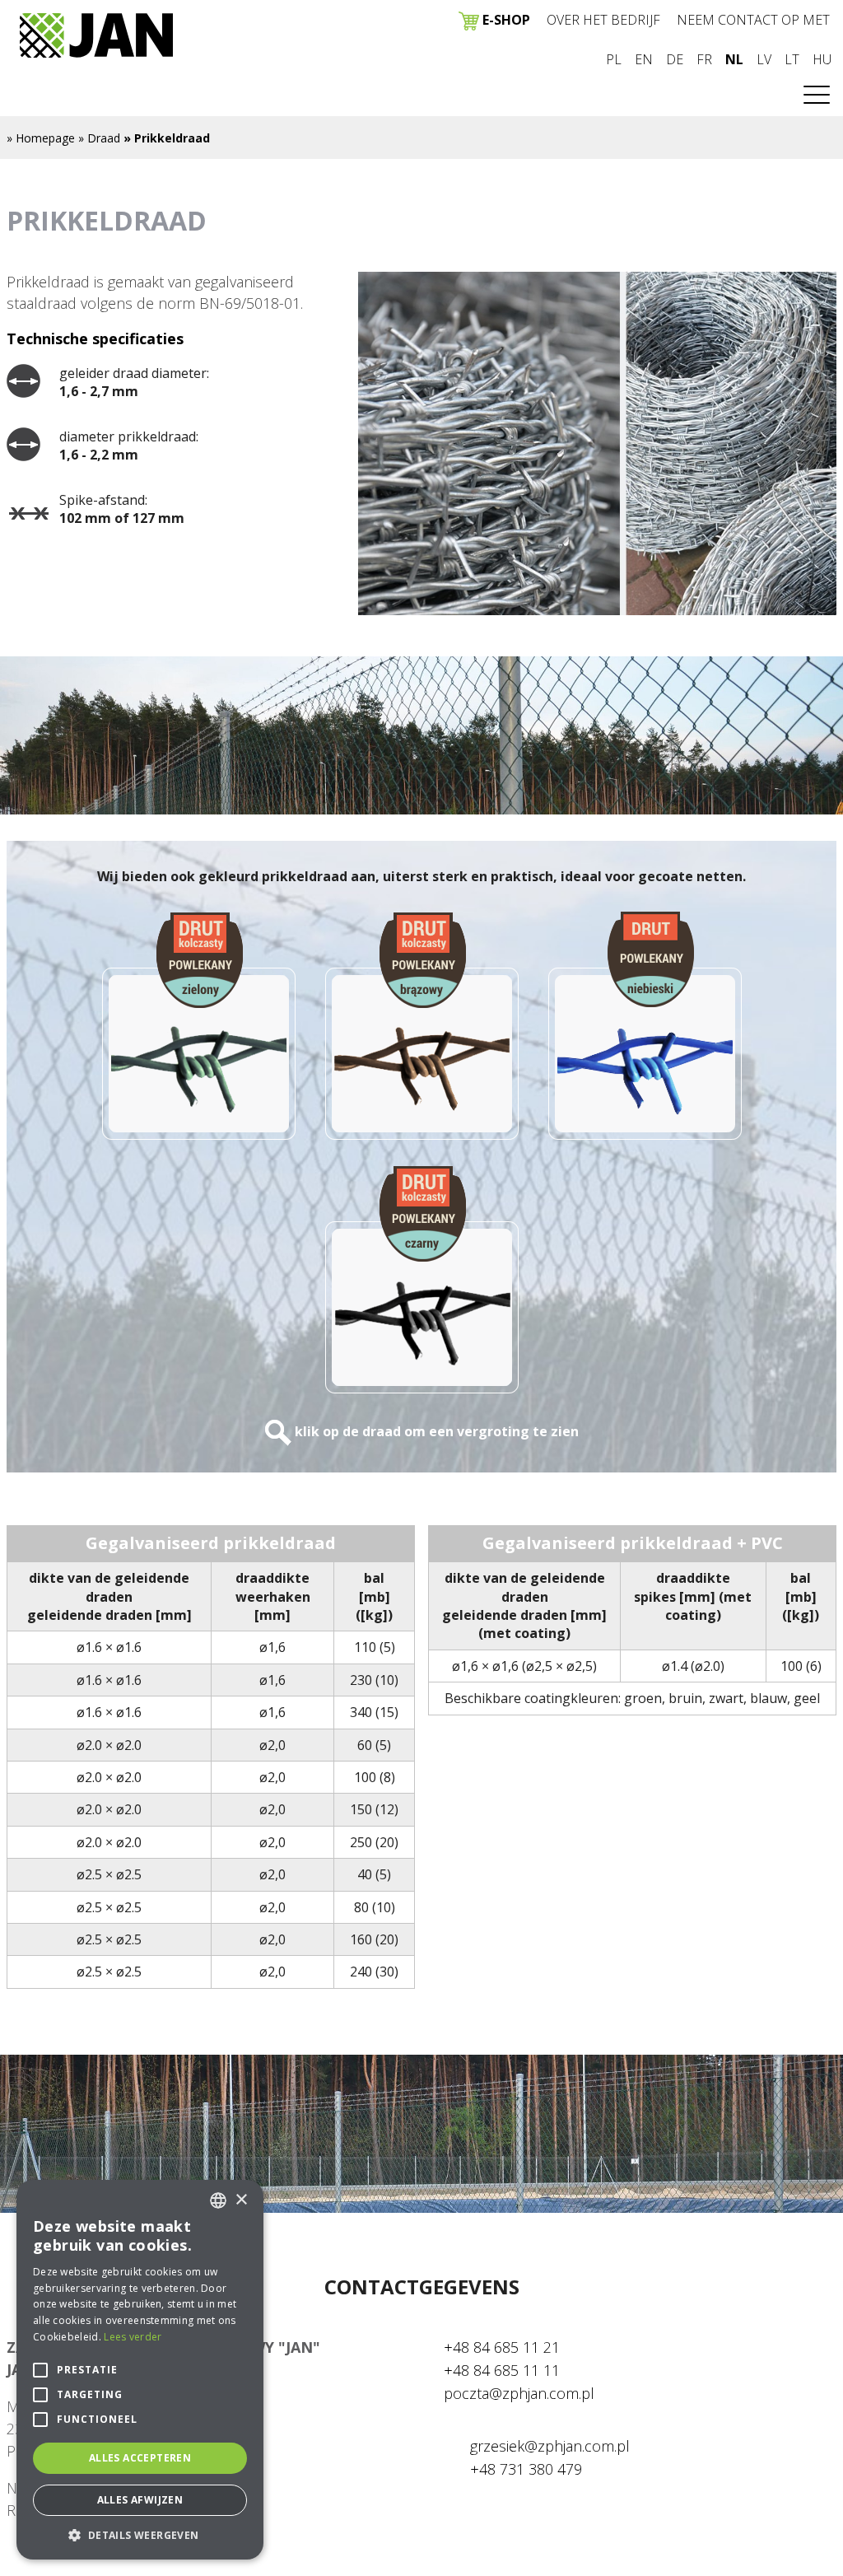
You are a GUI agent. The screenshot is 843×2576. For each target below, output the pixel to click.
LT (792, 59)
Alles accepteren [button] (140, 2458)
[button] (140, 2535)
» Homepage (41, 138)
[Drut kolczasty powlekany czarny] (422, 1280)
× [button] (241, 2200)
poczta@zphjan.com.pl (519, 2393)
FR (704, 59)
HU (822, 59)
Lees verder (133, 2337)
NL (734, 59)
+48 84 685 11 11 (502, 2370)
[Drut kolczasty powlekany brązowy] (422, 1026)
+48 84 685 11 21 (502, 2347)
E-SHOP (505, 20)
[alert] (140, 2370)
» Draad (99, 138)
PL (614, 59)
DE (675, 59)
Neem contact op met (753, 20)
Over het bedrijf (603, 20)
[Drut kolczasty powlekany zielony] (199, 1026)
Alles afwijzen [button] (140, 2500)
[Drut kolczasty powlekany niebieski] (645, 1026)
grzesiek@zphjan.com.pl (550, 2446)
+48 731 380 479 (526, 2469)
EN (644, 59)
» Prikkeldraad (167, 138)
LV (764, 59)
